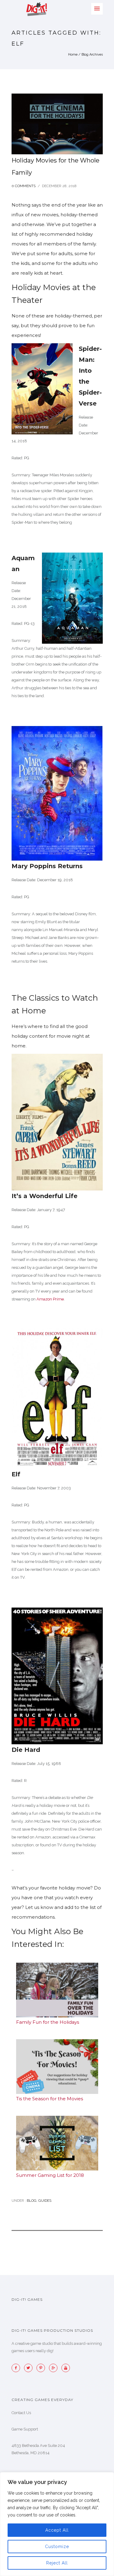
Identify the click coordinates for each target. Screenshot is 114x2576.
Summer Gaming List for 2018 (50, 2175)
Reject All (57, 2563)
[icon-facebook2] (17, 2368)
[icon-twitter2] (30, 2368)
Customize (57, 2547)
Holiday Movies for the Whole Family (55, 166)
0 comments (24, 186)
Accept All (57, 2530)
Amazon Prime (50, 1299)
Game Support (25, 2429)
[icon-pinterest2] (42, 2368)
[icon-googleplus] (55, 2368)
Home (73, 55)
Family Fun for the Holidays (48, 2022)
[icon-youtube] (66, 2368)
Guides (45, 2201)
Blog (31, 2201)
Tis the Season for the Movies (50, 2099)
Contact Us (21, 2413)
